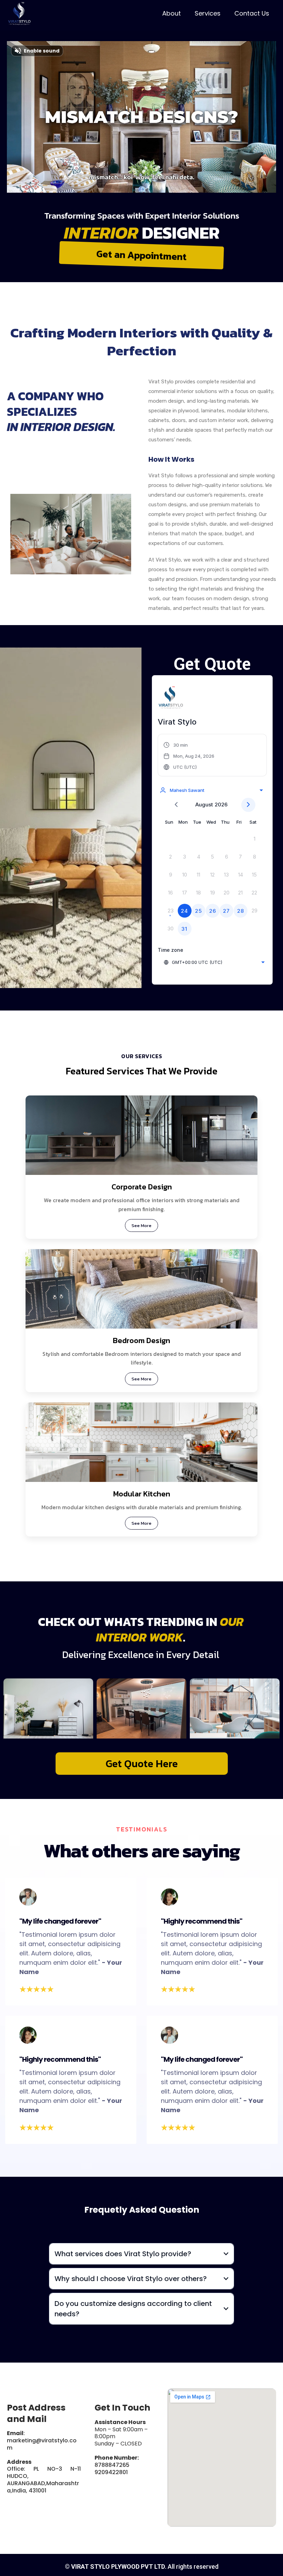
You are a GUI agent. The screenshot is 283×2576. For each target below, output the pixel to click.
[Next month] (248, 805)
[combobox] (211, 790)
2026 (221, 805)
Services (208, 13)
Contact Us (252, 13)
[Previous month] (176, 805)
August (204, 805)
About (172, 13)
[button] (189, 756)
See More (141, 1225)
